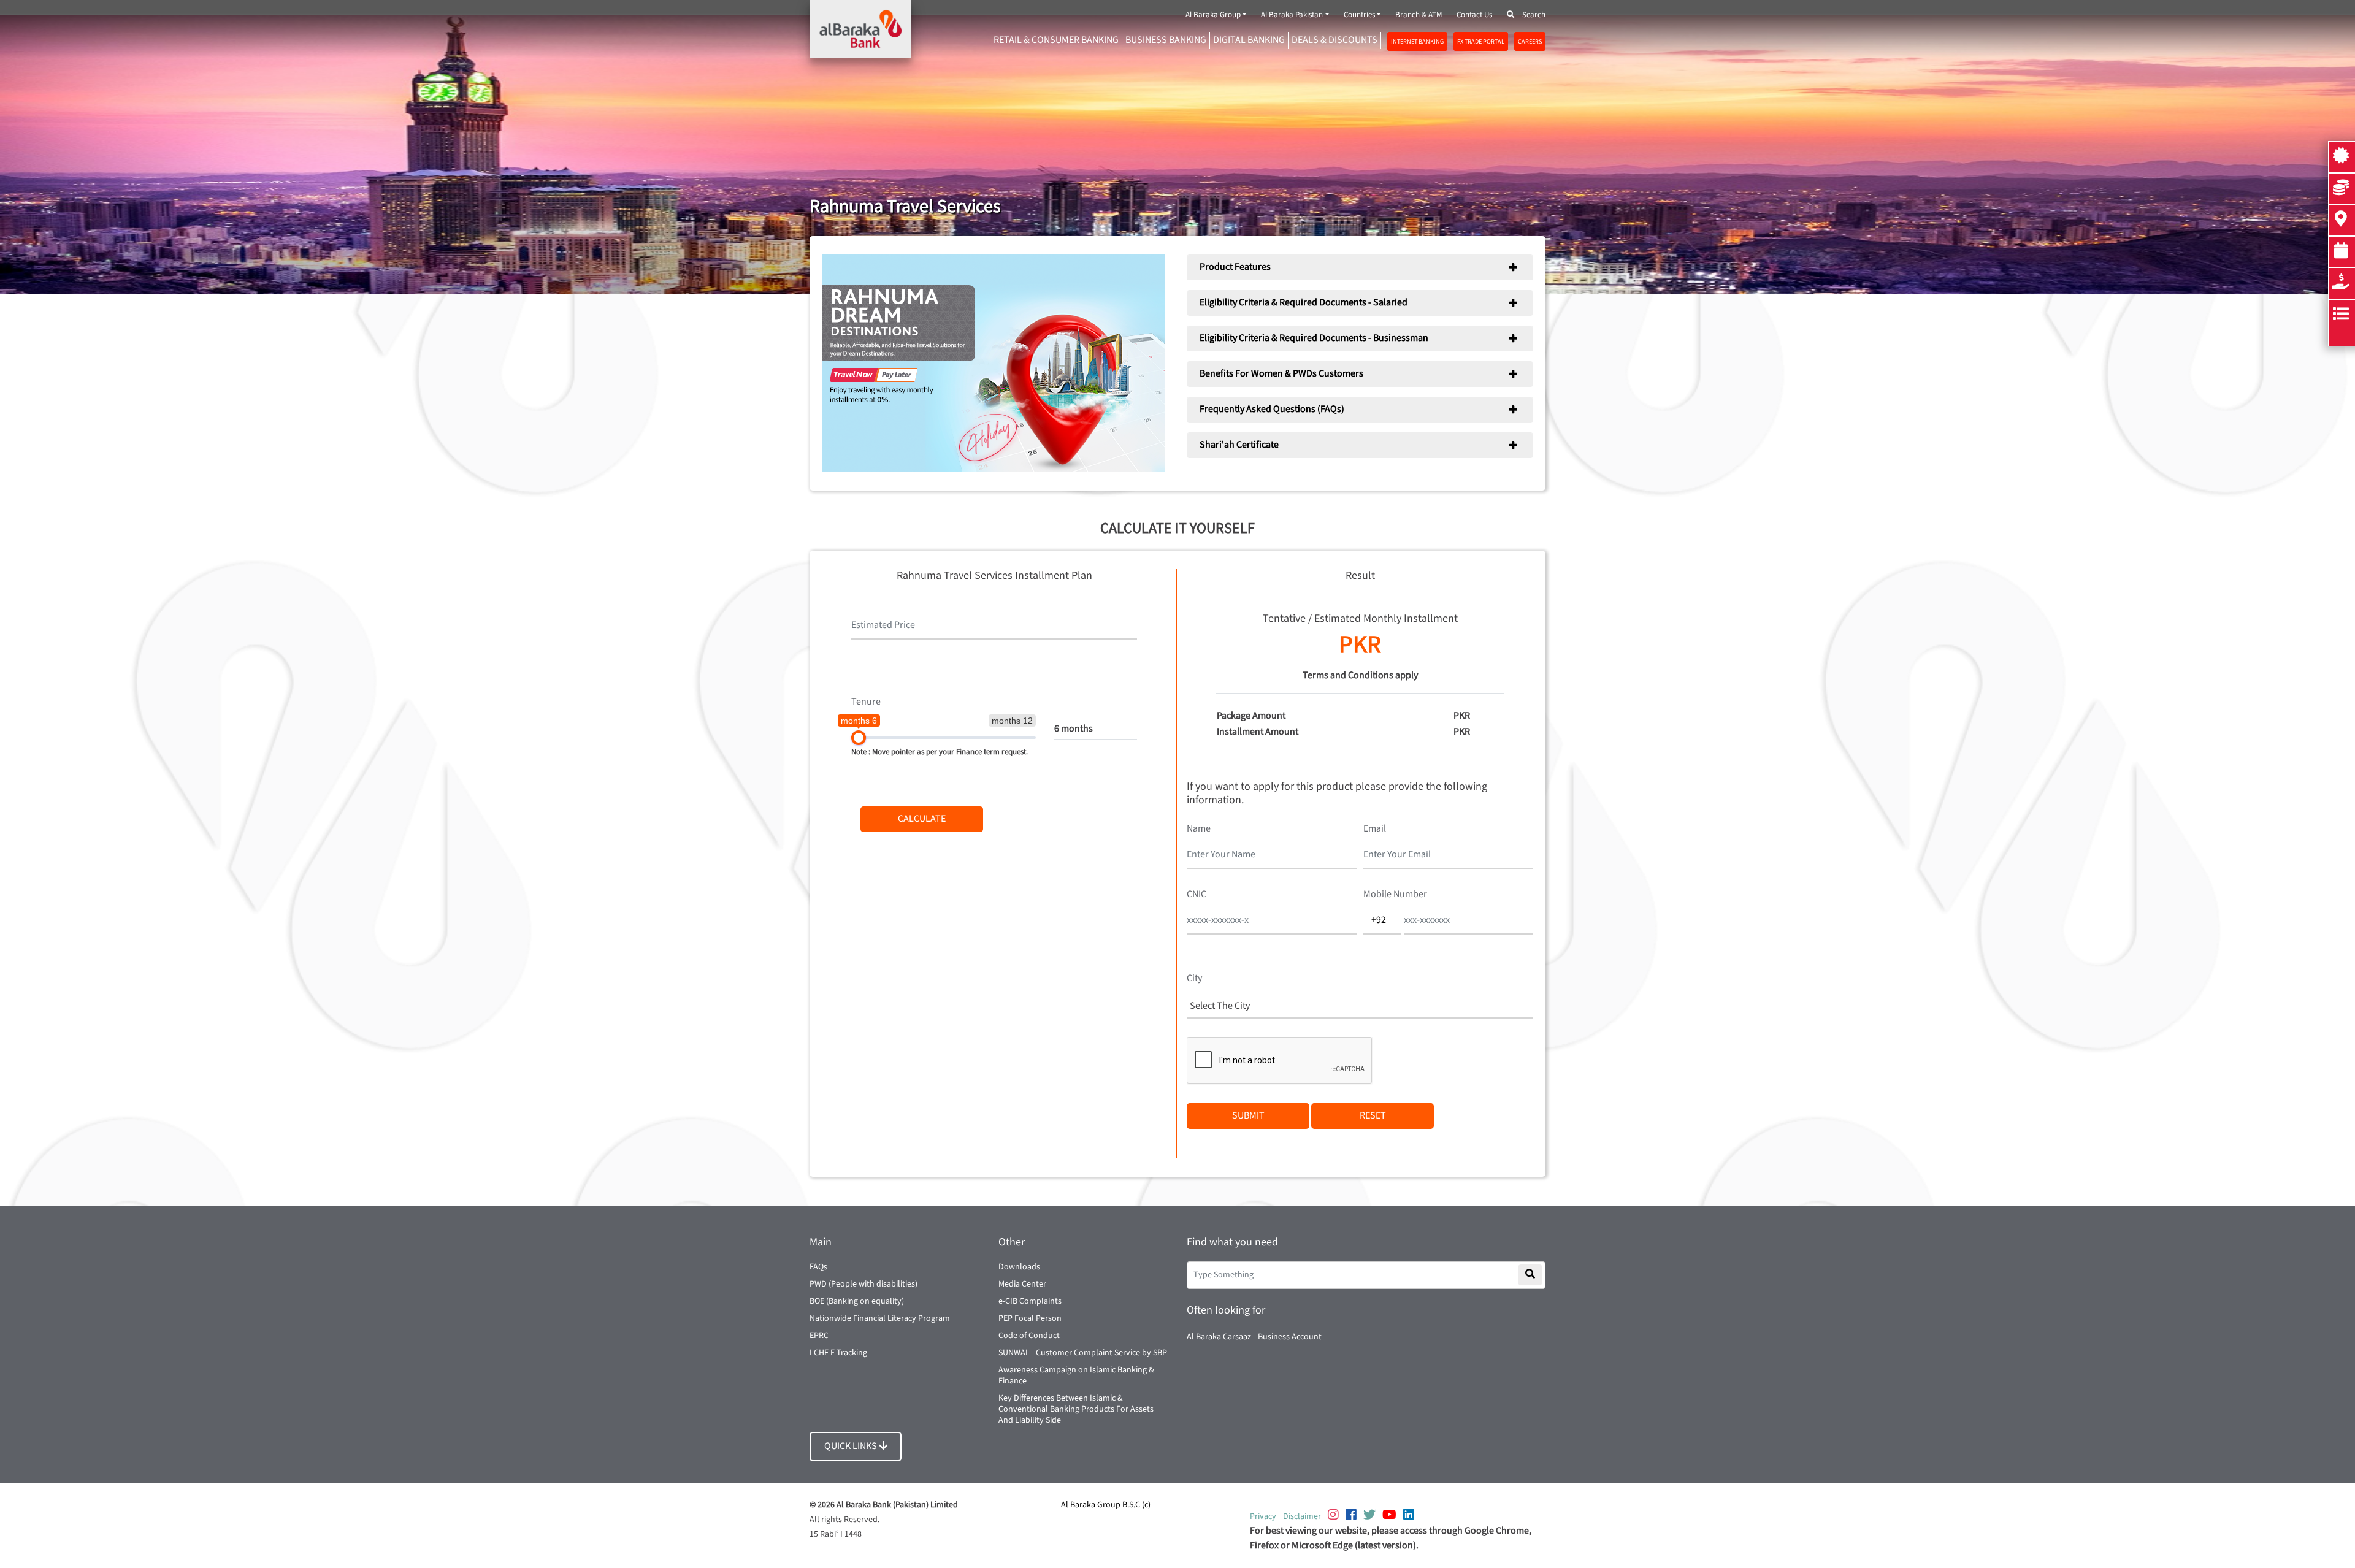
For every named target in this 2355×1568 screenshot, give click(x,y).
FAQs (818, 1267)
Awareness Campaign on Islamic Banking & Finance (1076, 1375)
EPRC (819, 1336)
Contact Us (1474, 15)
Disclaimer (1302, 1516)
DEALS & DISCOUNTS (1334, 40)
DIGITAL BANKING (1249, 40)
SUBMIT (1248, 1116)
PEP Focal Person (1030, 1318)
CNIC (1197, 894)
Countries (1359, 15)
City (1194, 978)
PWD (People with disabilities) (863, 1284)
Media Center (1022, 1284)
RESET (1373, 1116)
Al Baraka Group (1213, 15)
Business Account (1290, 1337)
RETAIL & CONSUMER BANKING (1056, 40)
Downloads (1019, 1267)
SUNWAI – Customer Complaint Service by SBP (1083, 1353)
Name (1199, 829)
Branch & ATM (1419, 15)
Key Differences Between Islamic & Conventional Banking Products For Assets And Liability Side (1076, 1409)
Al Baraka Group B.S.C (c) (1106, 1505)
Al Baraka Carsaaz (1219, 1337)
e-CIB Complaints (1030, 1301)
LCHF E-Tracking (838, 1353)
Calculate (922, 819)
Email (1375, 829)
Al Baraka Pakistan (1292, 15)
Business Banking (1166, 40)
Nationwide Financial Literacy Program (880, 1318)
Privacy (1263, 1516)
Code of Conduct (1029, 1336)
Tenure (866, 702)
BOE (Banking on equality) (857, 1301)
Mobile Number (1395, 894)
